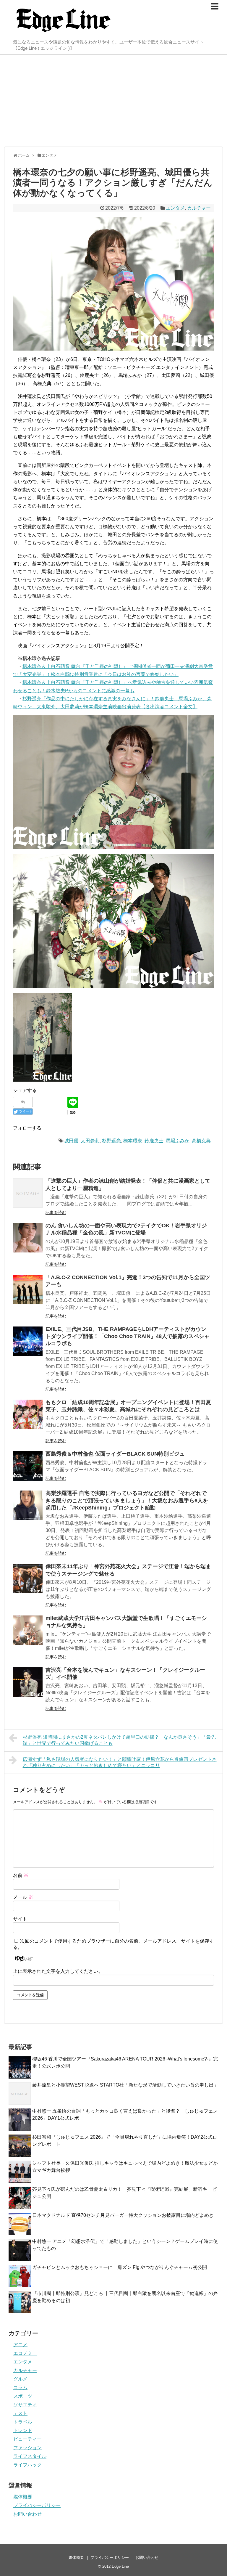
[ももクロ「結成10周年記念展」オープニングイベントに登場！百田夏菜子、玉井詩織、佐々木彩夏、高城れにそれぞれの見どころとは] (28, 1414)
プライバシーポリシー (37, 2505)
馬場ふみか (178, 1141)
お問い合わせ (27, 2514)
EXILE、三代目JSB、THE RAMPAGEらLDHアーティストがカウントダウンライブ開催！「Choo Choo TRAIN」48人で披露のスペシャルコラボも (128, 1336)
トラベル (23, 2422)
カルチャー (199, 208)
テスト (20, 2413)
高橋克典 (201, 1141)
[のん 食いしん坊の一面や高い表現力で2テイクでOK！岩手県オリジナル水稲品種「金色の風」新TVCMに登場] (28, 1238)
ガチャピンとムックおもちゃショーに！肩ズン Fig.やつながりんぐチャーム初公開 (120, 2267)
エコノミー (25, 2353)
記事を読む (56, 1212)
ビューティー (27, 2439)
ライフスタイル (30, 2456)
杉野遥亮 (111, 1141)
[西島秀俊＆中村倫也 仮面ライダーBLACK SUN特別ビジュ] (28, 1466)
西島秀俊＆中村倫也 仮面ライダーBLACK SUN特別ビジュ (115, 1454)
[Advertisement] (113, 101)
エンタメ (175, 208)
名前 (21, 1875)
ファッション (27, 2448)
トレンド (23, 2430)
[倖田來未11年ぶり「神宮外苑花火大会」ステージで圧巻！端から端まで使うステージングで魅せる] (28, 1578)
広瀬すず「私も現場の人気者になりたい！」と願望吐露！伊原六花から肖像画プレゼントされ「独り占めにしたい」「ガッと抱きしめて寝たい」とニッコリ (120, 1762)
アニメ (20, 2345)
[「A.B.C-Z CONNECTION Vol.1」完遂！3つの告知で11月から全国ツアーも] (28, 1289)
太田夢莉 (90, 1141)
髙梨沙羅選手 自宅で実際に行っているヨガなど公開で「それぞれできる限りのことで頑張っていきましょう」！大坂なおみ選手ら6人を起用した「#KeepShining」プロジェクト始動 (127, 1500)
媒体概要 (23, 2497)
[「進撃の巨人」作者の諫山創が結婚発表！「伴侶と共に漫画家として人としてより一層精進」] (28, 1193)
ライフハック (27, 2465)
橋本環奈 (133, 1141)
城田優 (71, 1141)
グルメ (20, 2379)
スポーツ (23, 2396)
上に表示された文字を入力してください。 (58, 1971)
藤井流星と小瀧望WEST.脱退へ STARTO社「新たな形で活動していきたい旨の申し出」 (125, 2085)
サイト (20, 1919)
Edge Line (120, 2566)
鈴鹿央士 (154, 1141)
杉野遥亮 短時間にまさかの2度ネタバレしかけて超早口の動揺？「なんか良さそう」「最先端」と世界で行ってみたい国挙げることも (119, 1740)
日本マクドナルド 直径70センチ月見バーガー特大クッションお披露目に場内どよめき (123, 2215)
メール (23, 1897)
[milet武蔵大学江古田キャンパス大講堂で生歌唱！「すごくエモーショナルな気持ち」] (28, 1630)
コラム (20, 2388)
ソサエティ (25, 2405)
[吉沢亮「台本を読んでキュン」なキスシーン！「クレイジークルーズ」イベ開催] (28, 1682)
